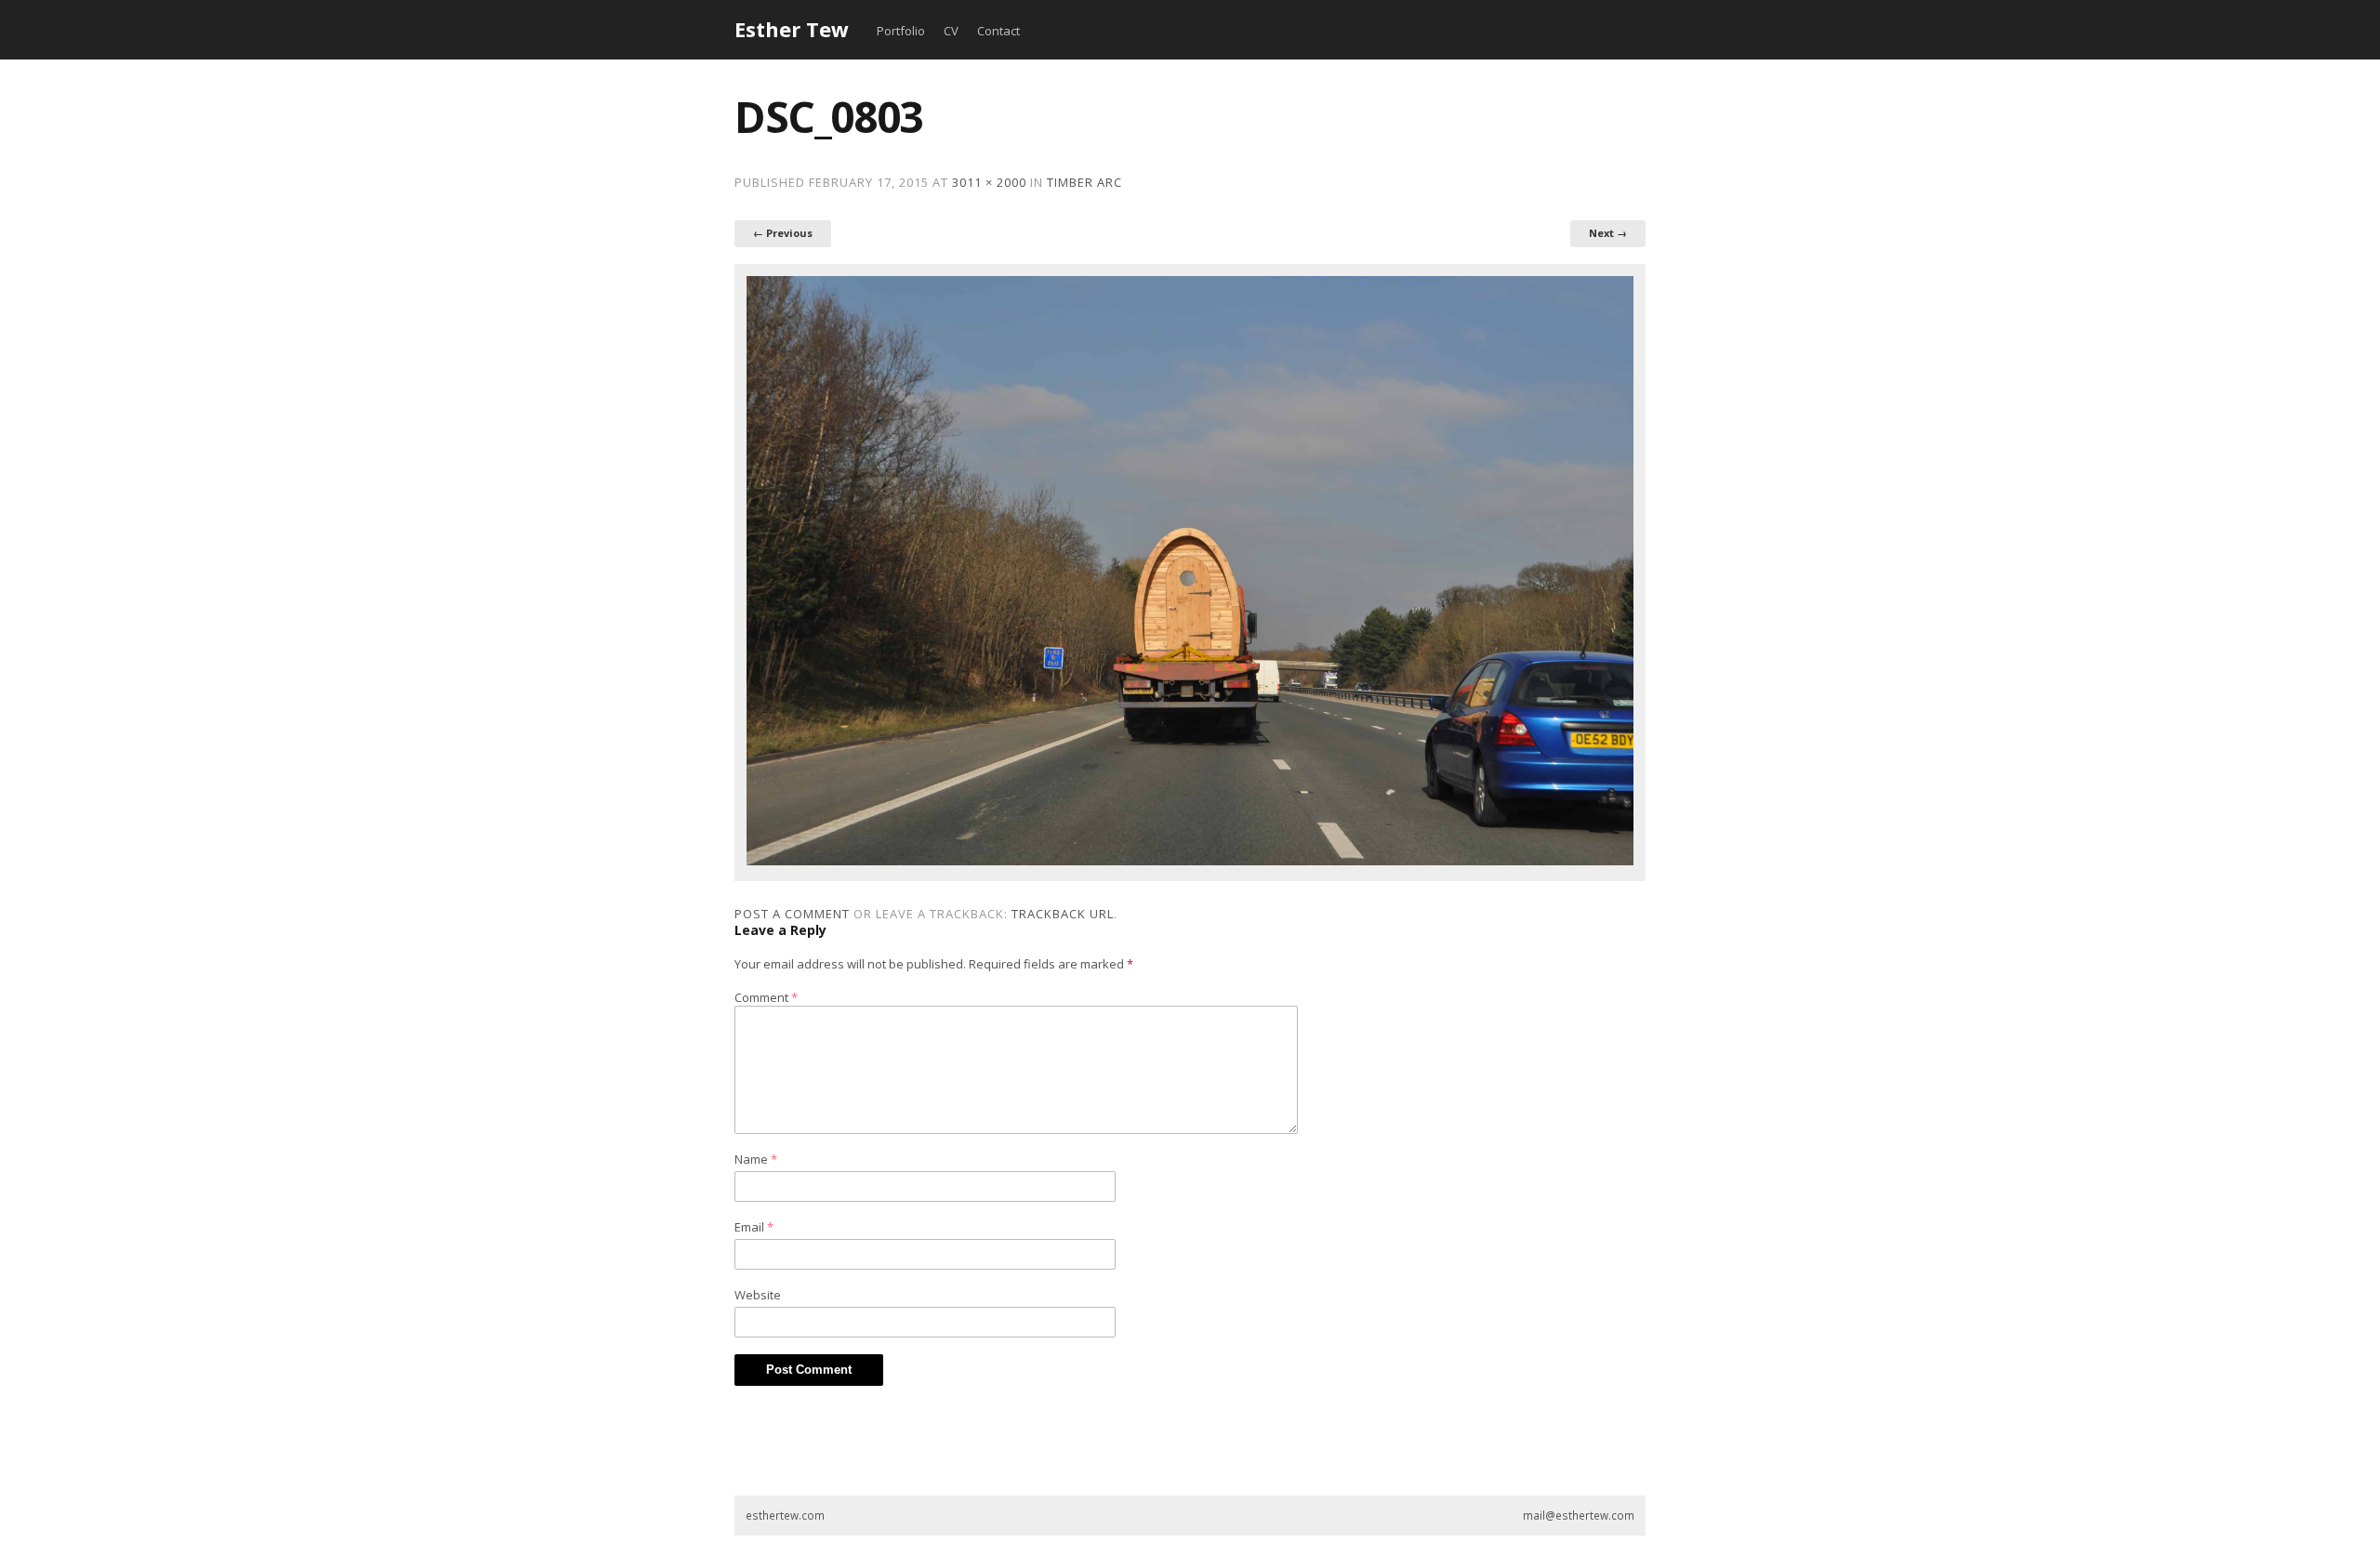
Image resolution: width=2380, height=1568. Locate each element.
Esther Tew (792, 29)
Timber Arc (1084, 182)
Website (758, 1295)
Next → (1608, 233)
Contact (998, 31)
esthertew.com (785, 1515)
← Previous (783, 233)
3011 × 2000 (989, 182)
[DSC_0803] (1190, 861)
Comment (766, 997)
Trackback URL (1063, 914)
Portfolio (901, 31)
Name (756, 1159)
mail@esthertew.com (1579, 1515)
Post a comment (792, 914)
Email (754, 1227)
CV (951, 31)
